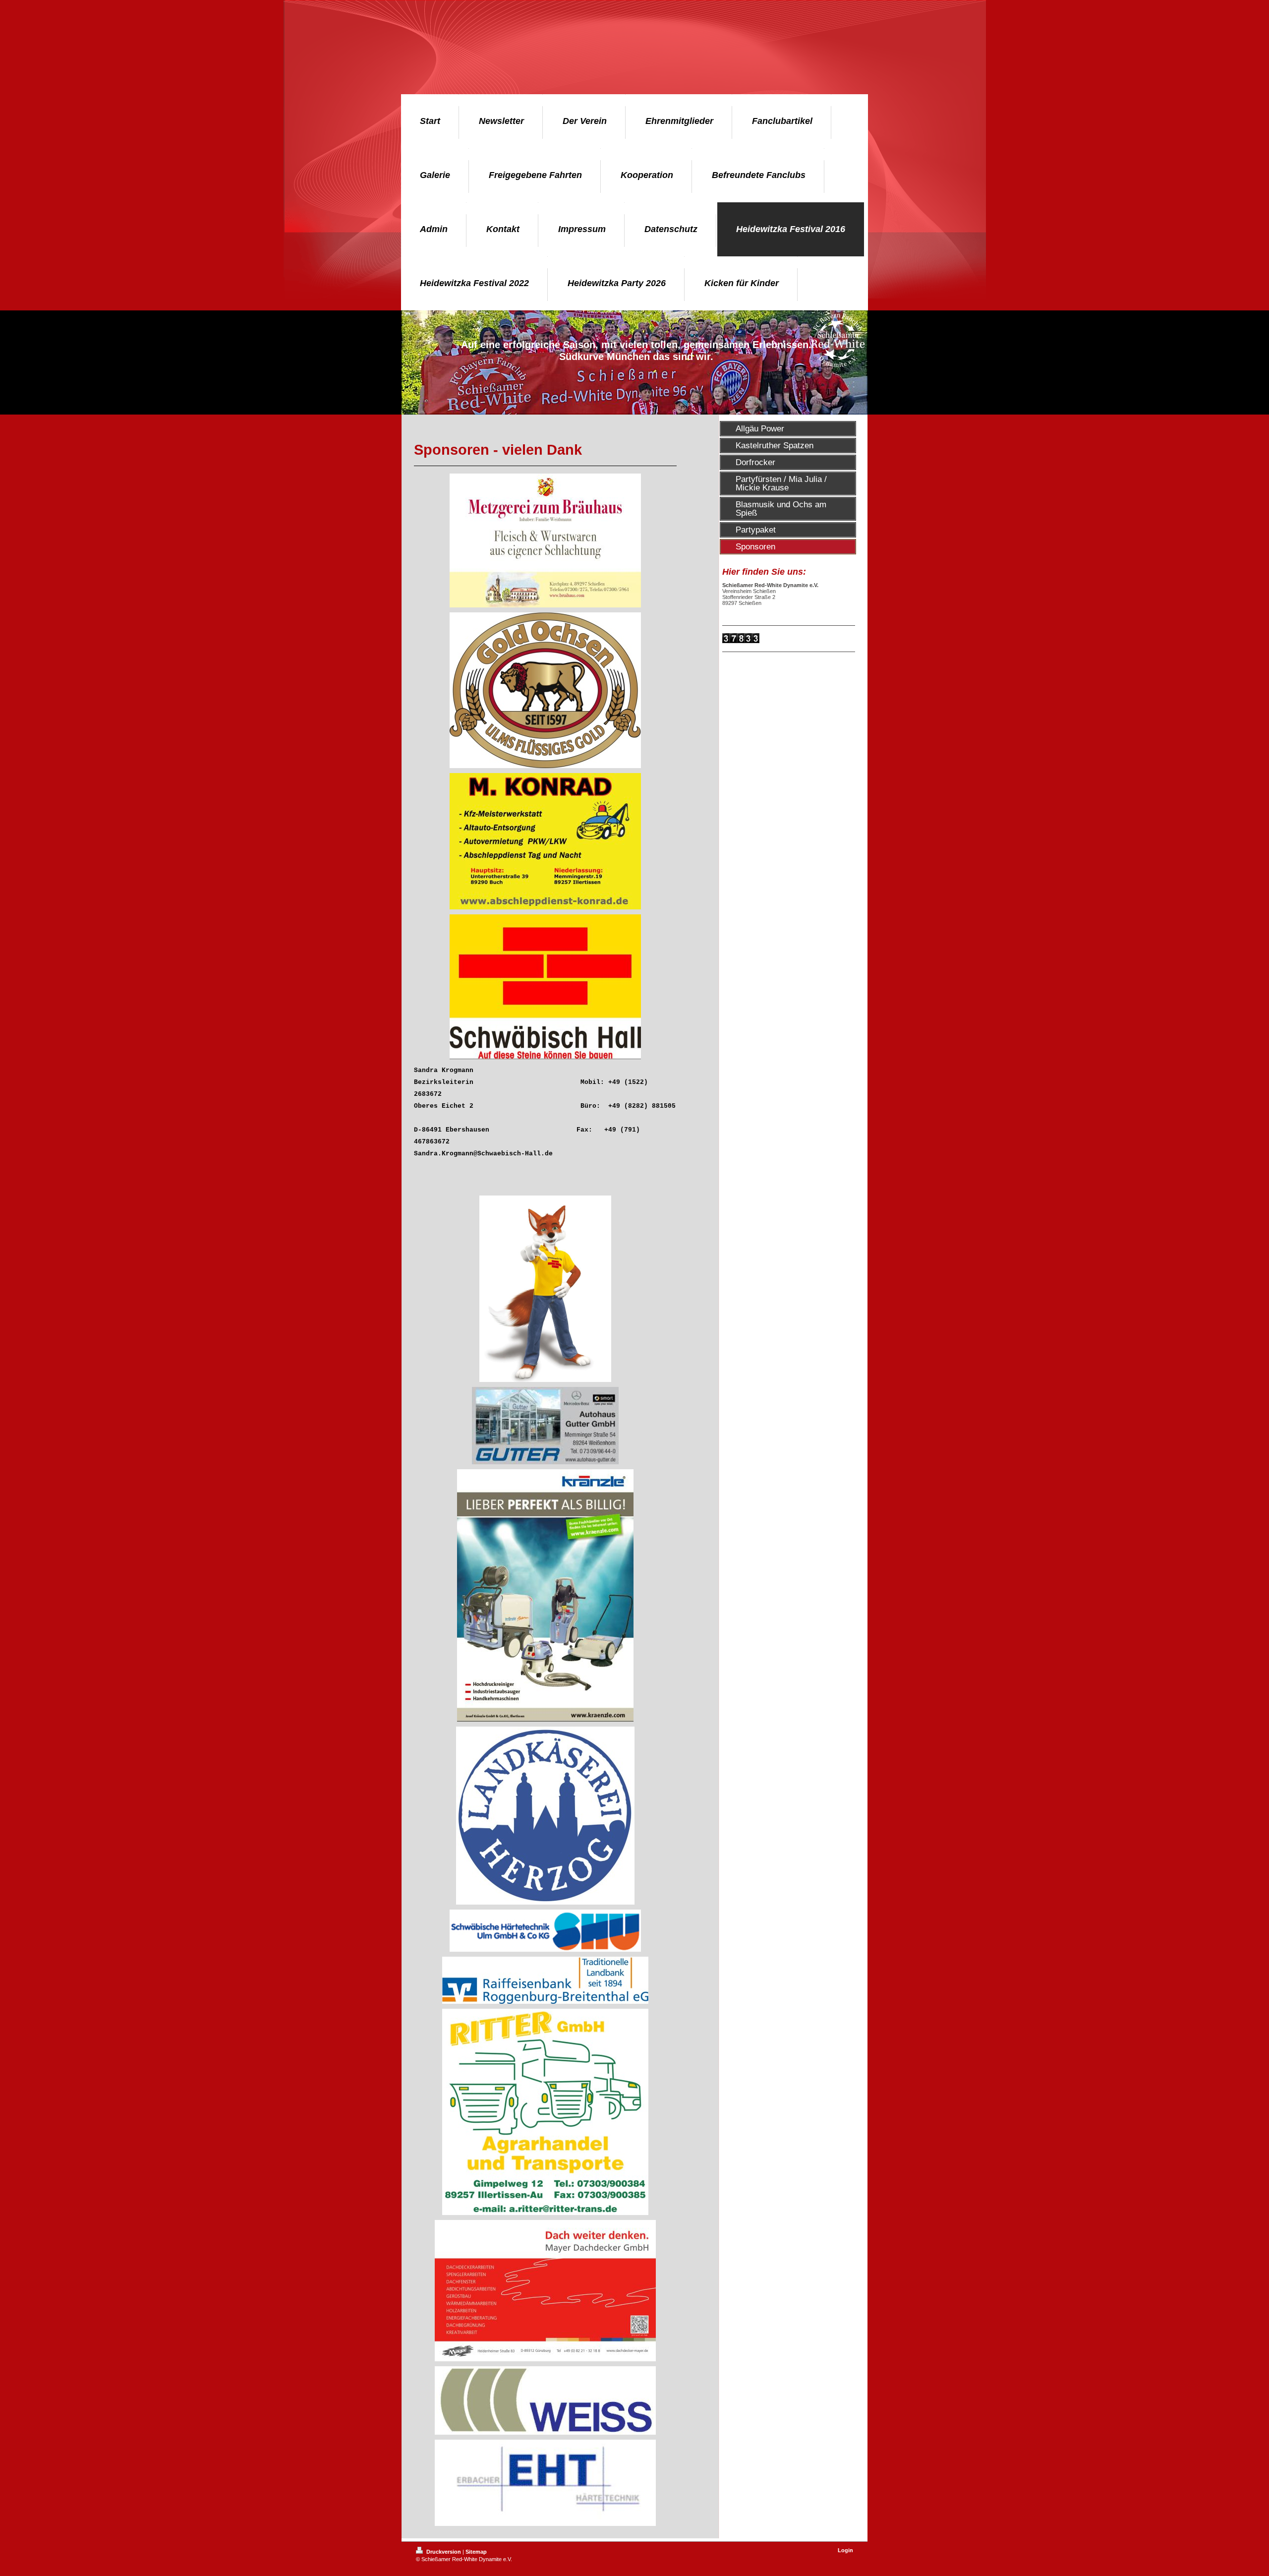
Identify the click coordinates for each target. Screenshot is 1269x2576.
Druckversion (444, 2552)
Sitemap (476, 2552)
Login (845, 2550)
